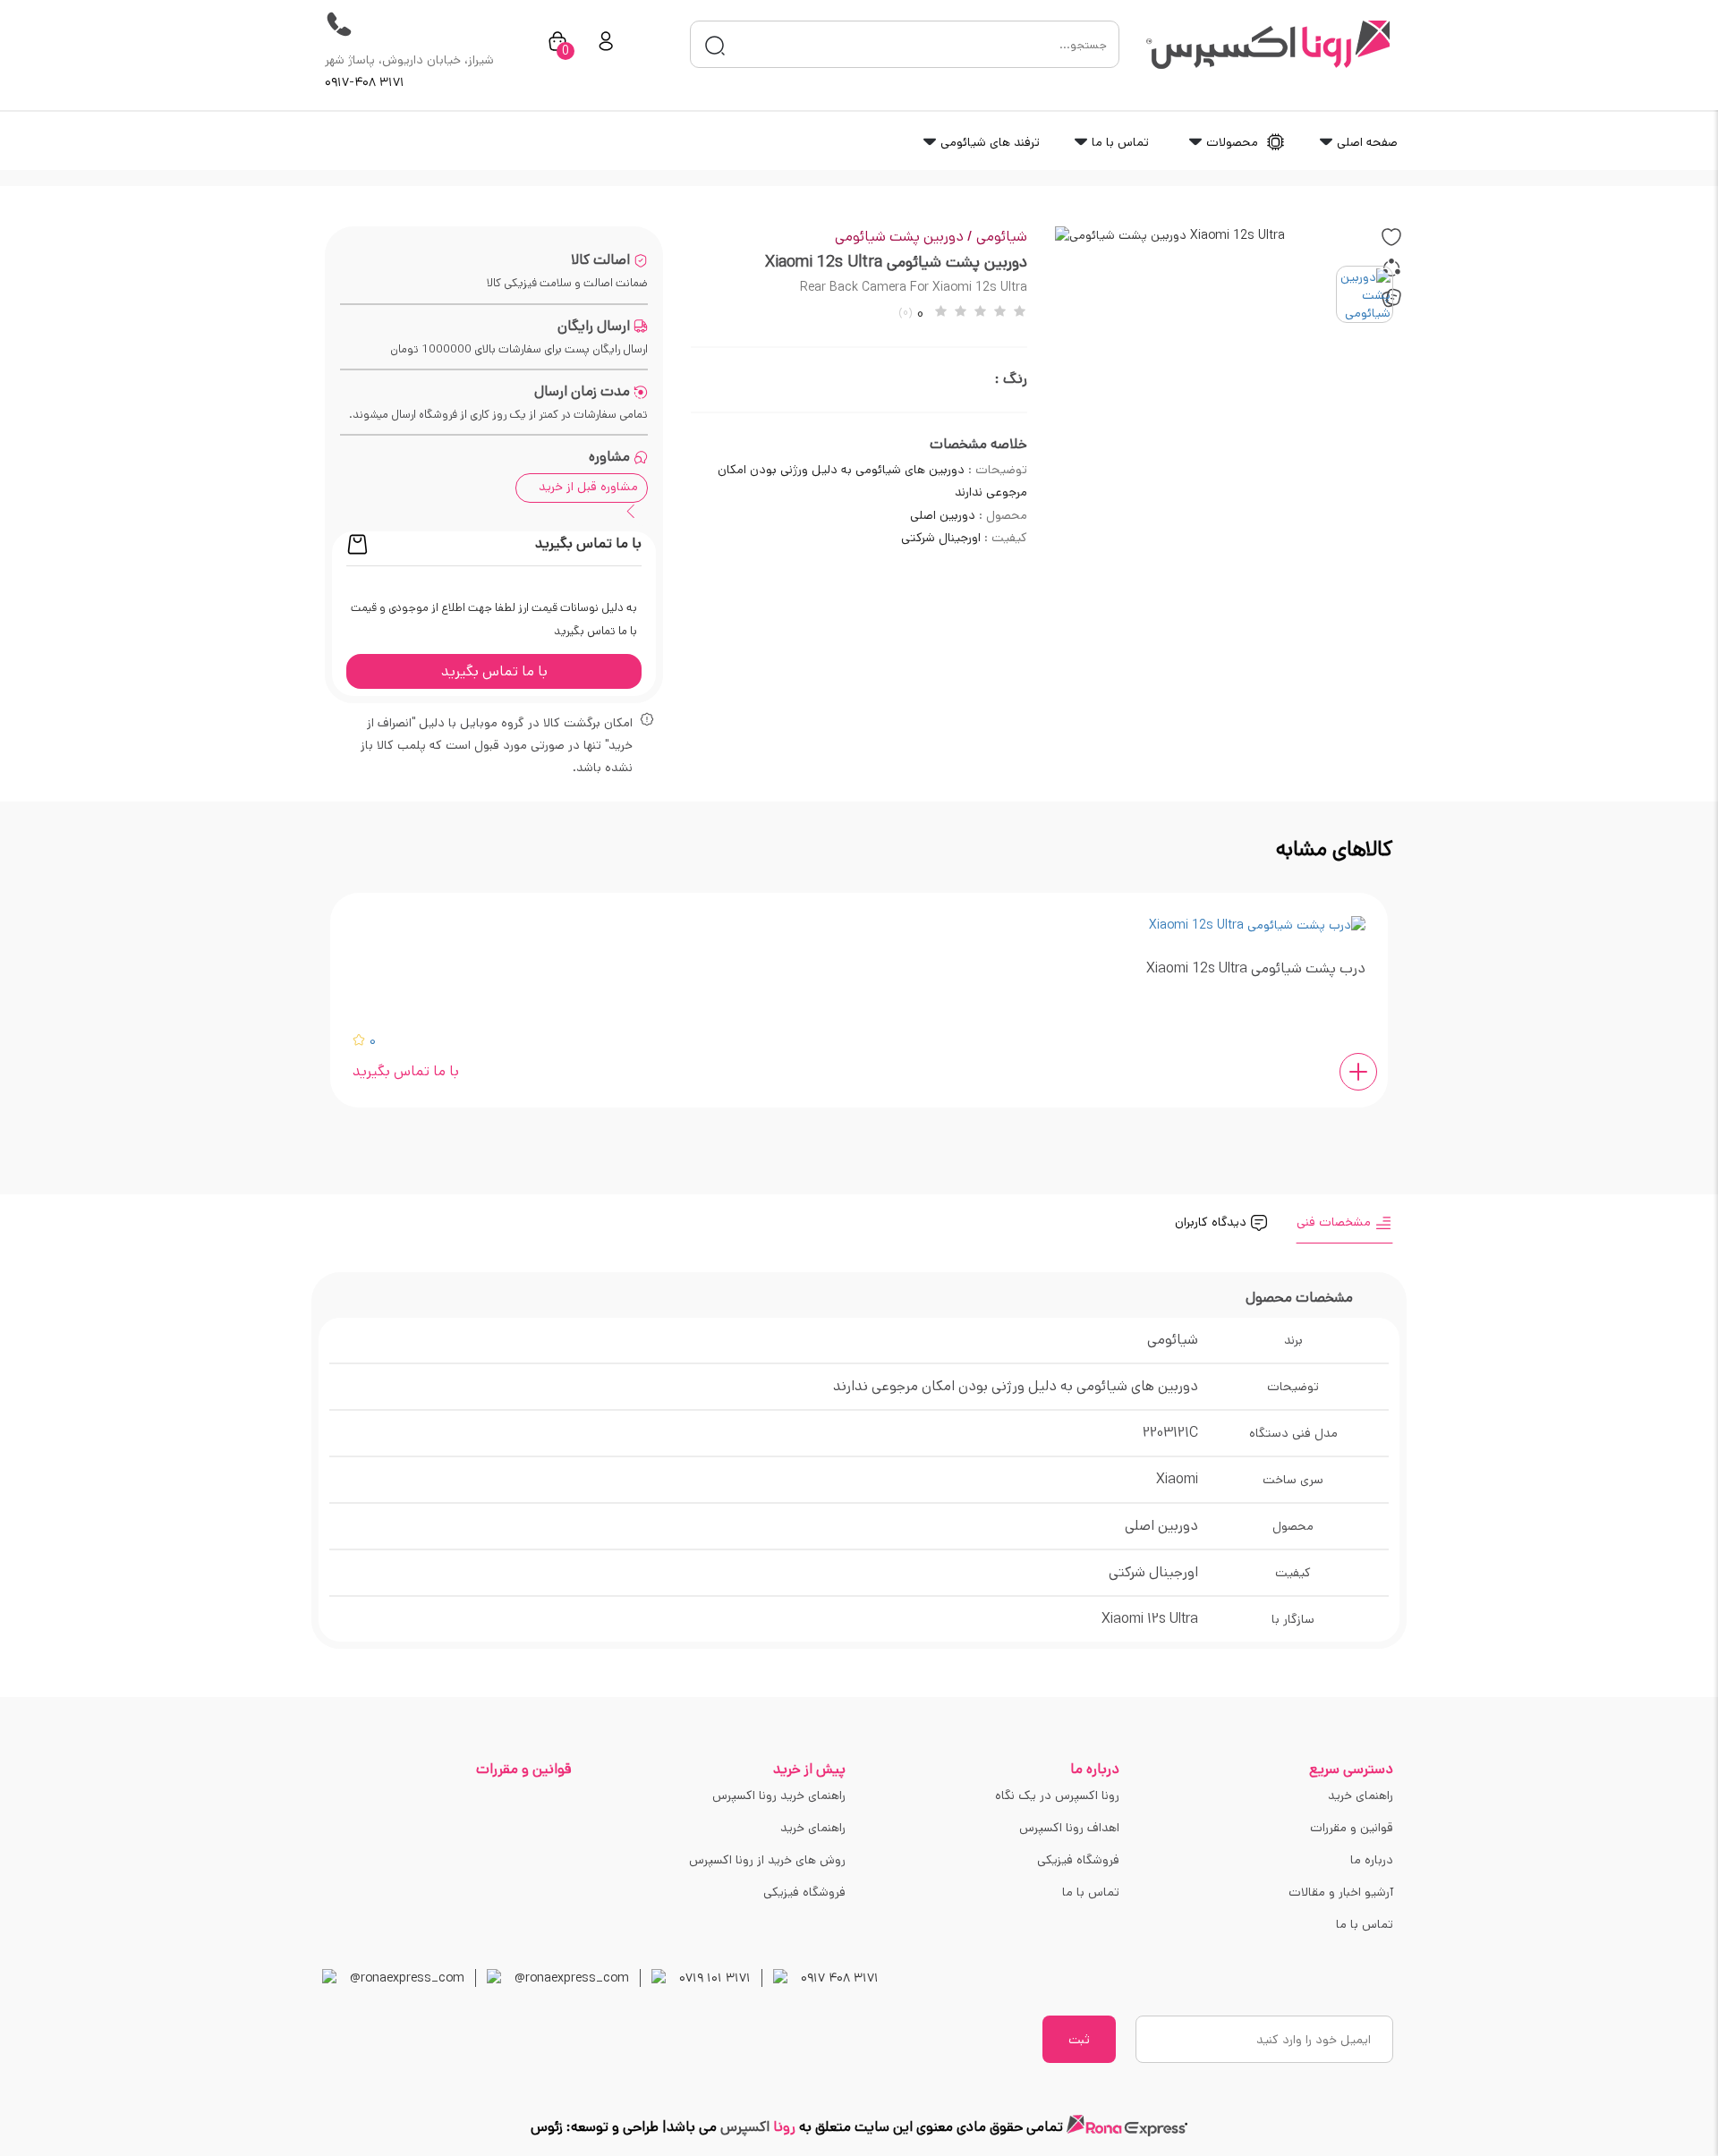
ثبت (1079, 2040)
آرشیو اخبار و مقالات (1341, 1892)
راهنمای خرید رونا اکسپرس (779, 1795)
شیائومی (1002, 237)
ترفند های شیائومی (988, 142)
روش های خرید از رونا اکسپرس (767, 1860)
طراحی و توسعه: (611, 2127)
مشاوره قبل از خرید (588, 487)
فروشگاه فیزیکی (1078, 1860)
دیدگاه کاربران (1212, 1222)
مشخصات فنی (1335, 1222)
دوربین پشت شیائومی (904, 237)
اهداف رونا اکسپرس (1069, 1828)
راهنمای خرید (1361, 1795)
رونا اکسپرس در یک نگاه (1057, 1795)
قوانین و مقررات (1352, 1828)
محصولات (1232, 142)
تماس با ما (1118, 142)
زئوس (547, 2127)
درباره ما (1372, 1860)
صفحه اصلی (1365, 142)
